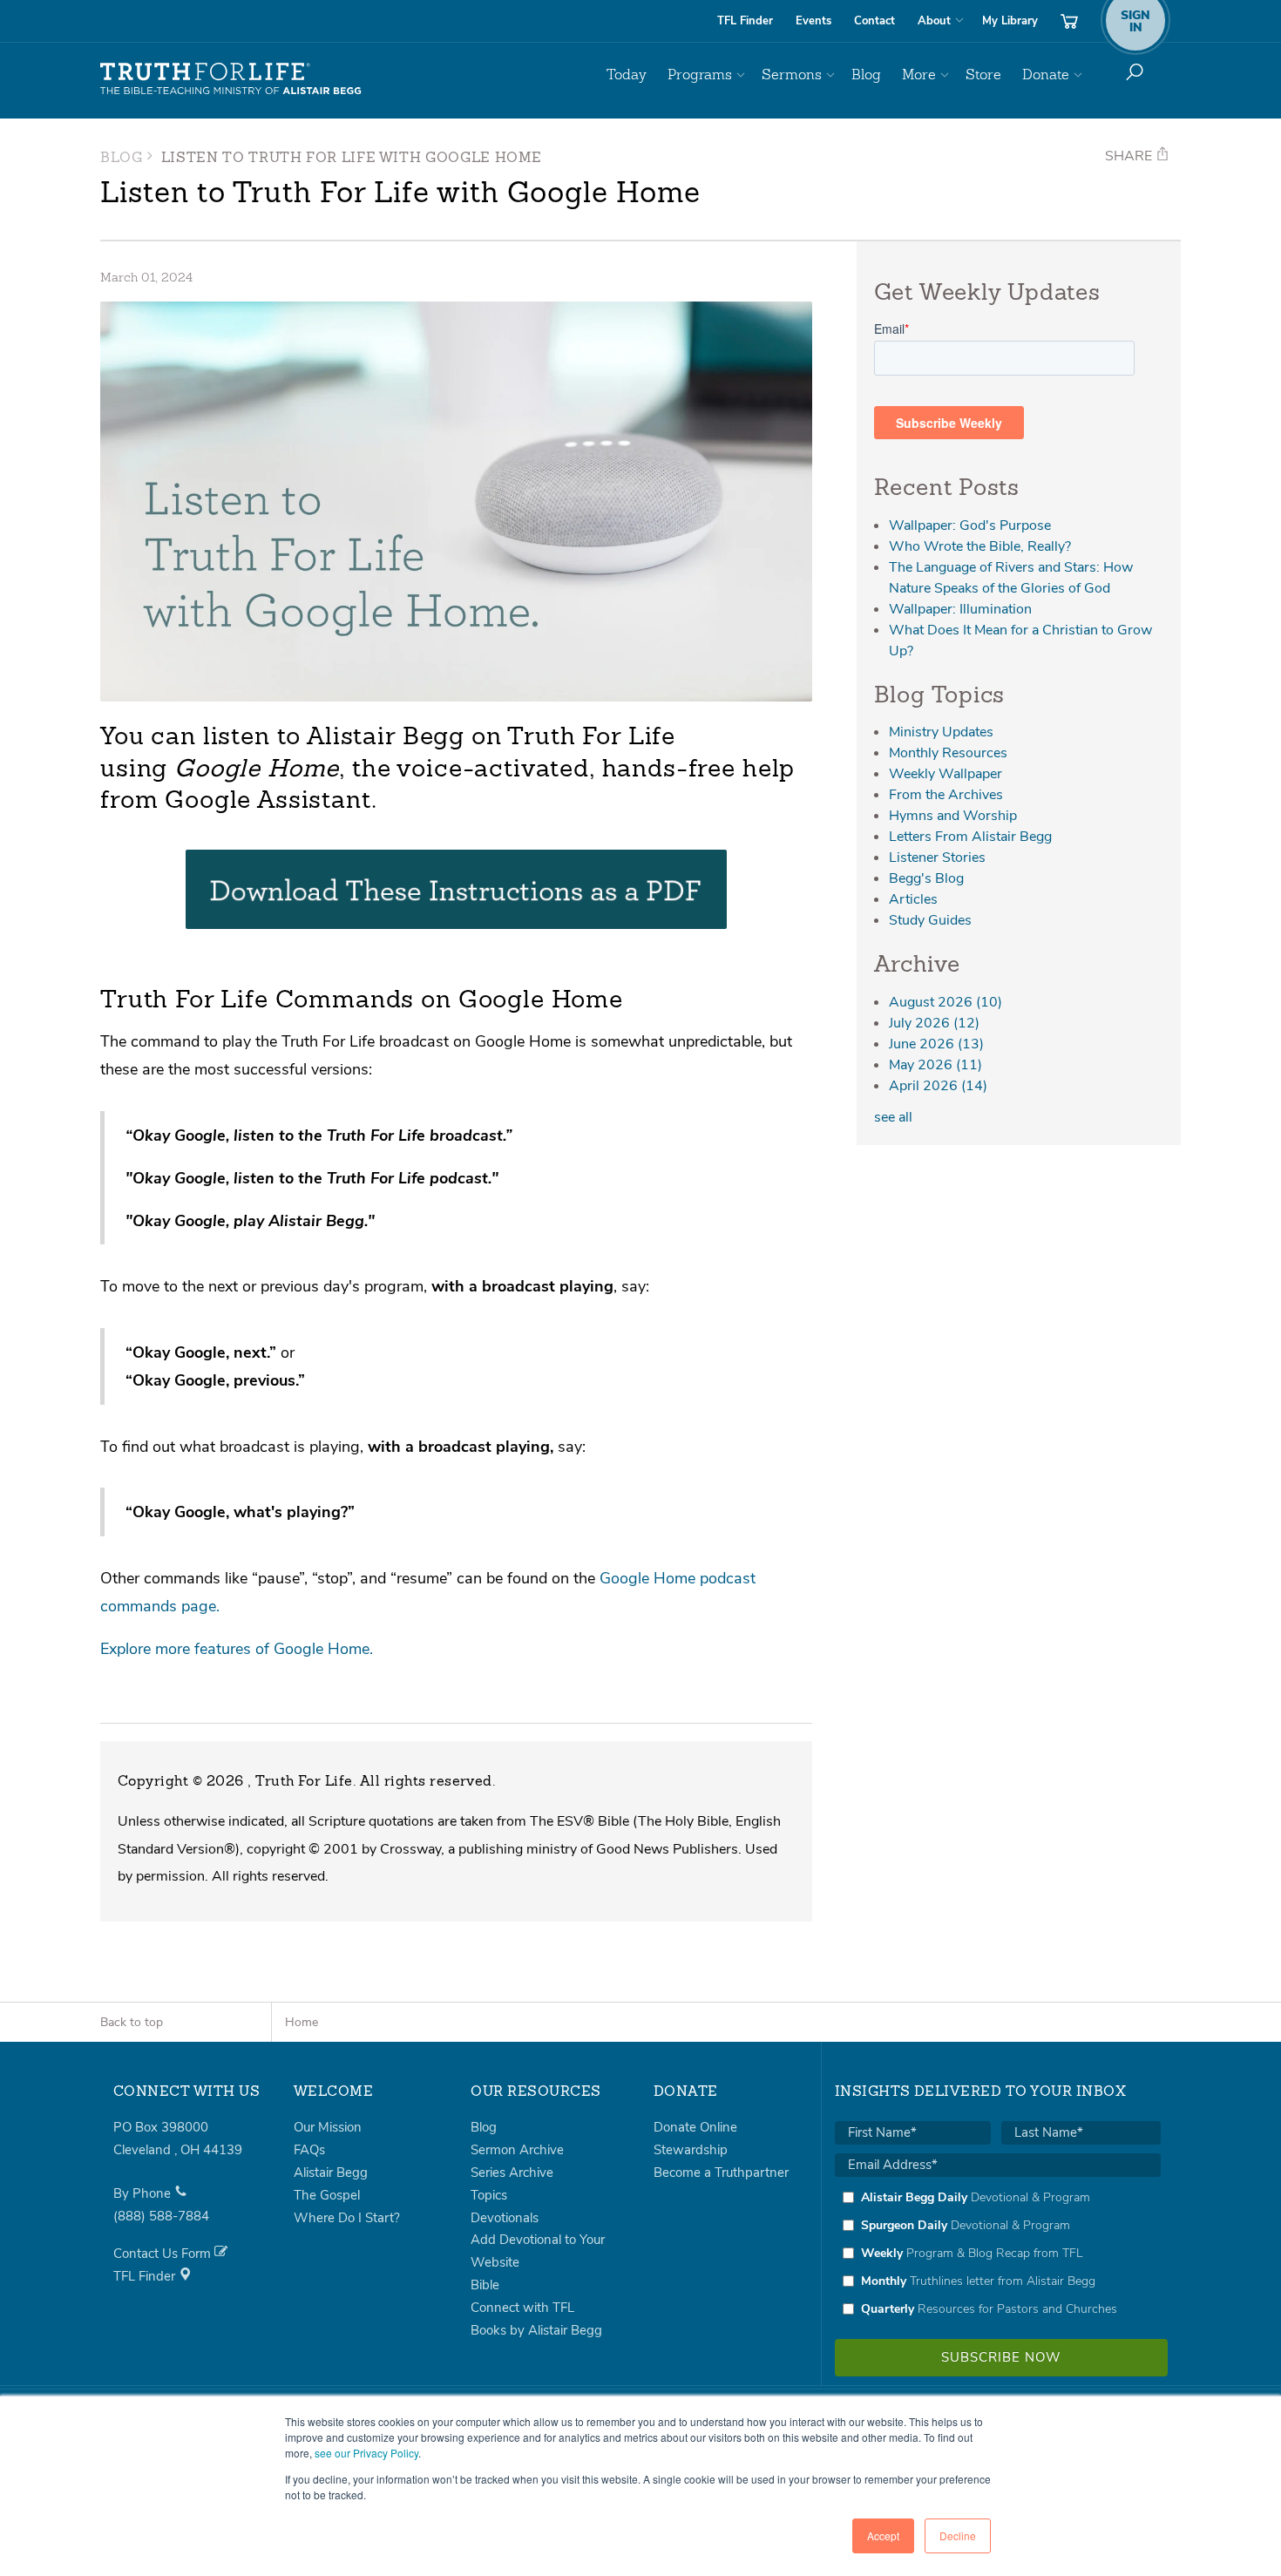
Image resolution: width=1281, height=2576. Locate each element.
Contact (874, 21)
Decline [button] (958, 2535)
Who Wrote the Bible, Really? (980, 546)
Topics (489, 2195)
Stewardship (691, 2150)
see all (893, 1117)
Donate (1046, 75)
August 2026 (945, 1002)
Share (1130, 156)
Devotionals (505, 2218)
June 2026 (936, 1044)
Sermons (792, 75)
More (919, 75)
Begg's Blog (926, 878)
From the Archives (946, 795)
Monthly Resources (948, 753)
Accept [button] (883, 2535)
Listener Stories (937, 858)
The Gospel (327, 2195)
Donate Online (695, 2127)
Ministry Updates (941, 732)
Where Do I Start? (347, 2218)
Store (983, 75)
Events (813, 21)
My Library (1010, 21)
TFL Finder (745, 21)
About (934, 21)
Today (627, 75)
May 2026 (935, 1065)
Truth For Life (231, 79)
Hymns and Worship (953, 816)
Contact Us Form (164, 2254)
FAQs (309, 2150)
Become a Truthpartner (721, 2173)
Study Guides (930, 920)
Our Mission (328, 2127)
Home (302, 2022)
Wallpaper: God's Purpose (970, 525)
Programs (700, 75)
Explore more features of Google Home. (237, 1648)
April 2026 (938, 1086)
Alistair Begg (331, 2173)
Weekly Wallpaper (945, 774)
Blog (866, 75)
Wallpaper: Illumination (960, 609)
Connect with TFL (522, 2308)
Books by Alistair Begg (536, 2330)
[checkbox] (998, 2253)
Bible (485, 2285)
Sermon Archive (517, 2150)
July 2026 (934, 1023)
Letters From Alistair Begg (970, 837)
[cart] (1069, 21)
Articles (913, 899)
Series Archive (512, 2173)
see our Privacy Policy (366, 2453)
